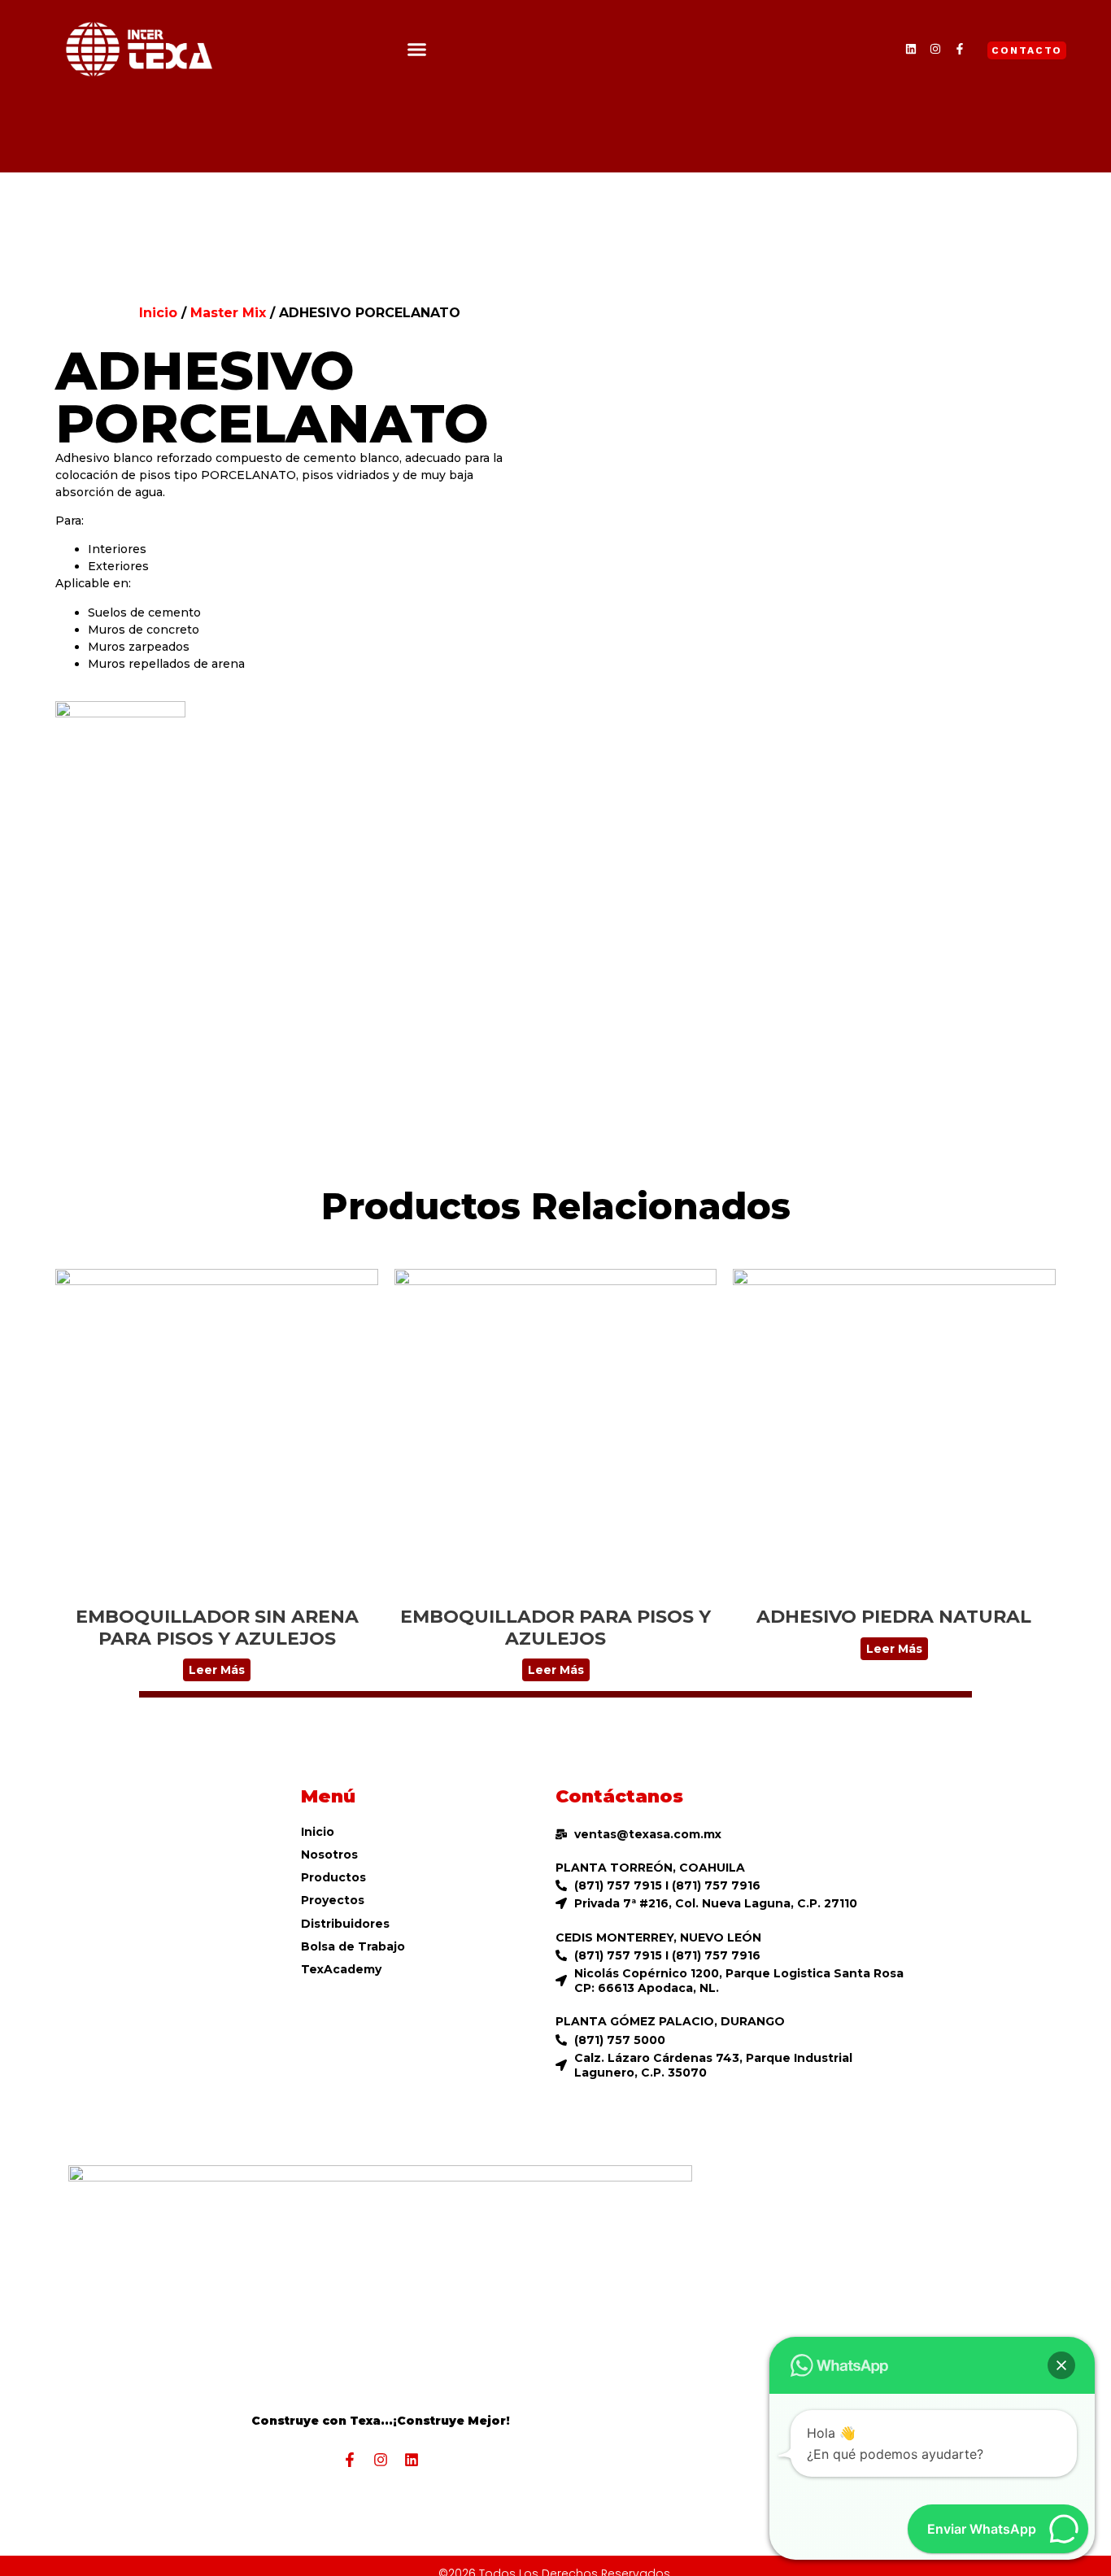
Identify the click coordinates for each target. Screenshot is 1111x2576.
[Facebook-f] (960, 49)
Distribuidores (345, 1924)
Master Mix (228, 313)
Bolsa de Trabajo (353, 1946)
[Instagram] (935, 49)
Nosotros (329, 1855)
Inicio (158, 313)
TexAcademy (341, 1969)
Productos (333, 1877)
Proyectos (333, 1900)
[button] (417, 49)
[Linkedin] (911, 49)
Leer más (217, 1670)
